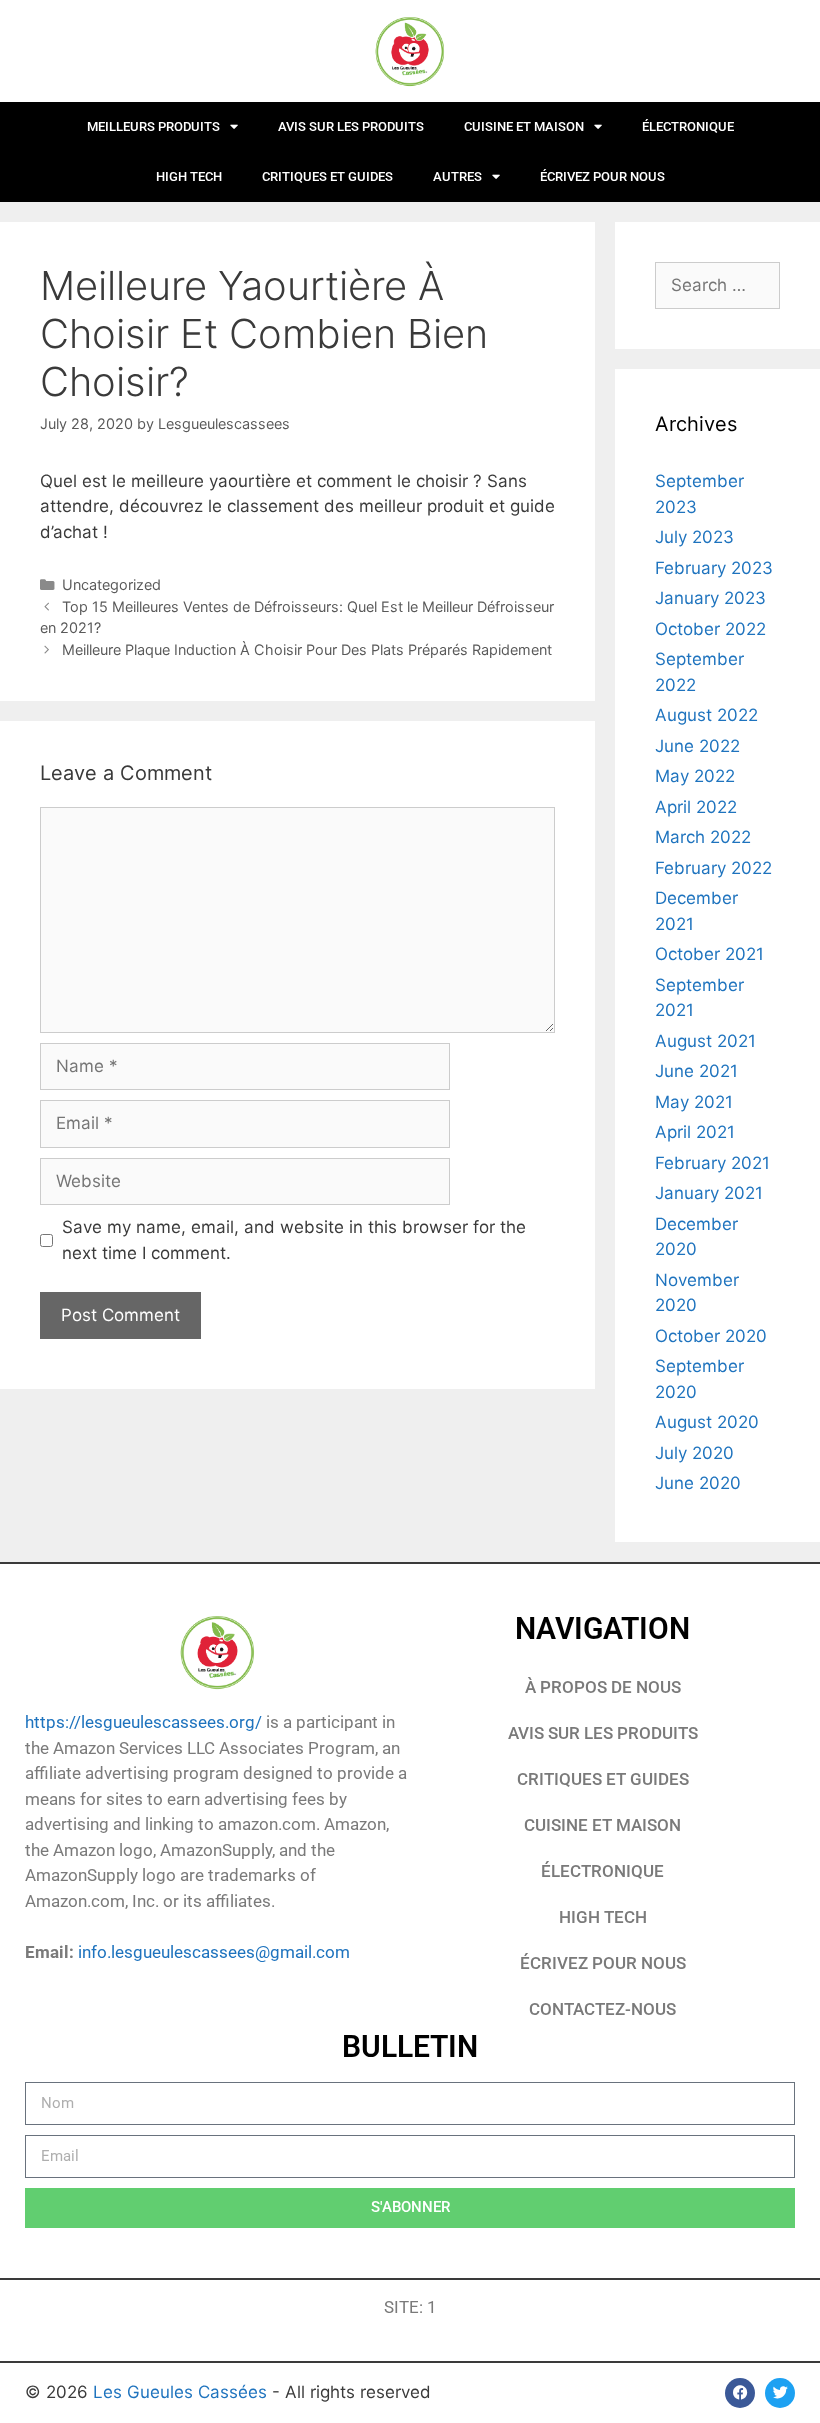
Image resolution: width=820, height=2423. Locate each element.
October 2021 (709, 954)
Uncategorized (111, 584)
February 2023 (714, 568)
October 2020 (711, 1336)
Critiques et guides (327, 176)
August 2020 (707, 1422)
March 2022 (703, 837)
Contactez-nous (602, 2009)
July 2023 (694, 537)
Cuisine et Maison (524, 126)
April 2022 (696, 807)
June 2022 (697, 746)
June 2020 (698, 1483)
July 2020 (694, 1453)
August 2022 (706, 715)
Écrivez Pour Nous (603, 1963)
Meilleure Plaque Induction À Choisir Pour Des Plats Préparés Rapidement (307, 649)
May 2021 (694, 1102)
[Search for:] (717, 285)
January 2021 (709, 1193)
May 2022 (695, 776)
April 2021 (695, 1132)
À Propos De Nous (603, 1687)
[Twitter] (780, 2393)
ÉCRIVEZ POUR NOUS (602, 176)
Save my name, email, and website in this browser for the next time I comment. (294, 1240)
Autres (457, 176)
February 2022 (713, 868)
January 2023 (710, 598)
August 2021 (705, 1041)
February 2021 (712, 1163)
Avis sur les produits (351, 126)
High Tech (189, 176)
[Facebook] (740, 2393)
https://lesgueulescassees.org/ (143, 1722)
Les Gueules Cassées (182, 2392)
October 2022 (710, 629)
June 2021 (696, 1071)
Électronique (688, 126)
